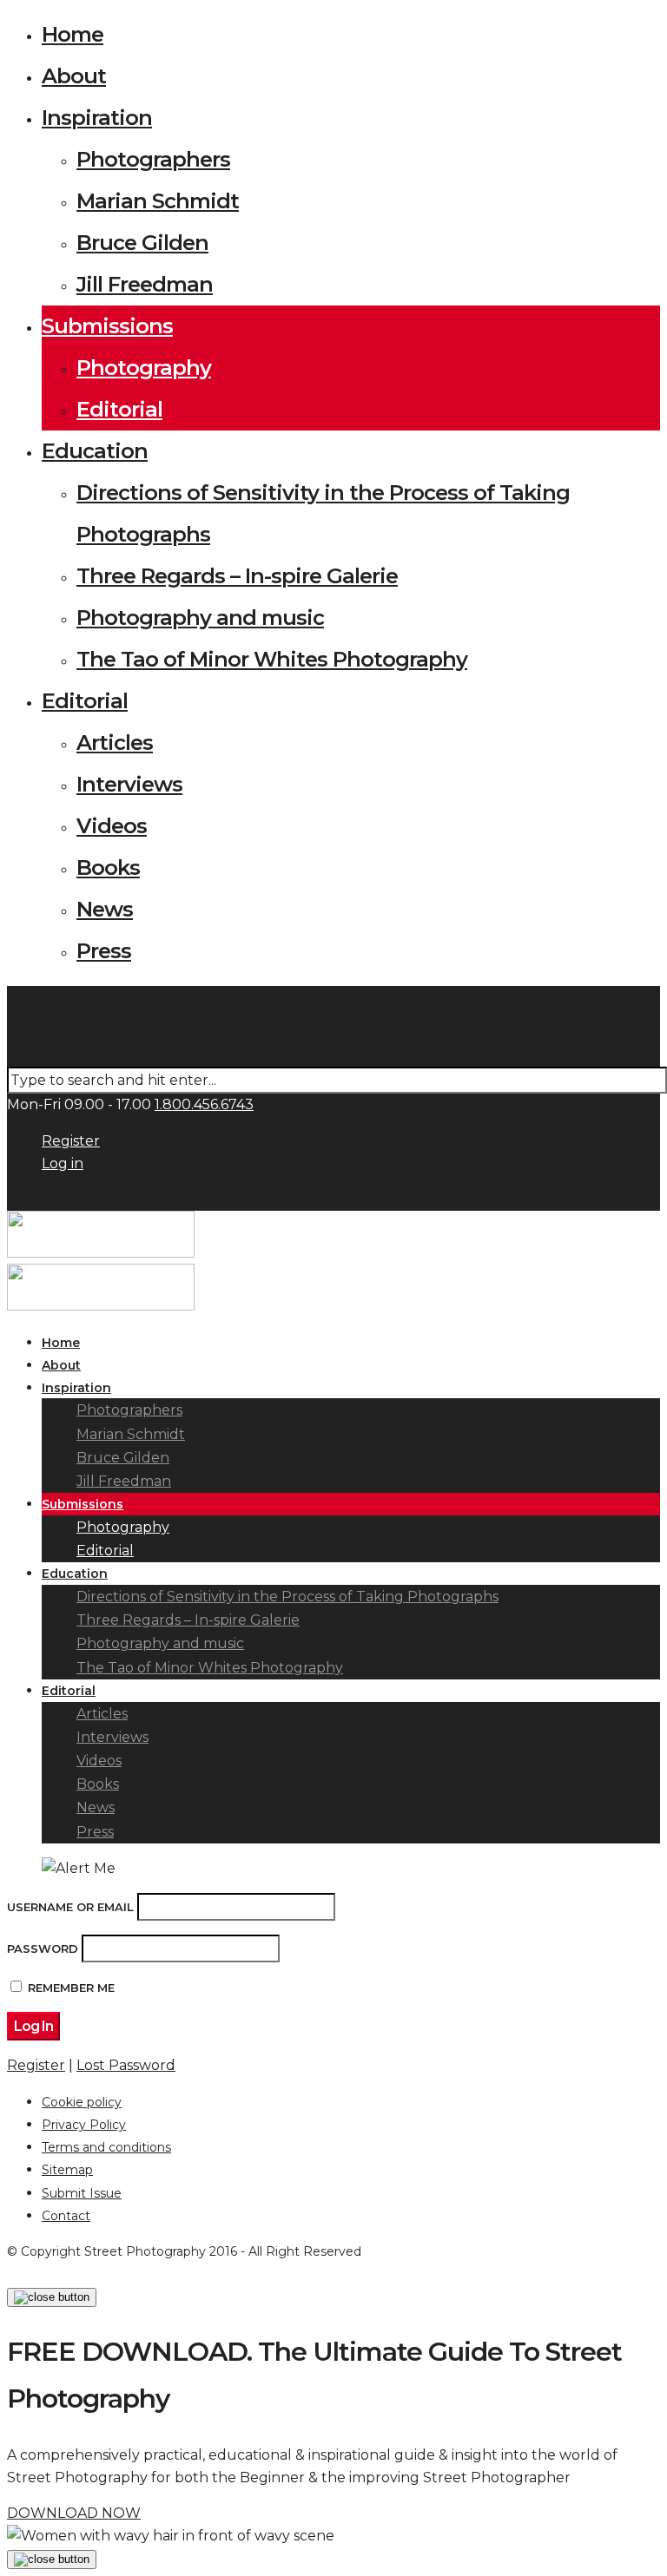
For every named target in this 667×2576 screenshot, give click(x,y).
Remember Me (71, 1988)
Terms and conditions (106, 2147)
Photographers (153, 159)
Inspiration (97, 118)
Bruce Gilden (142, 243)
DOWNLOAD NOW (74, 2513)
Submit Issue (82, 2193)
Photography (144, 368)
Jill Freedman (145, 284)
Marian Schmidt (158, 201)
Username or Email (70, 1907)
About (74, 76)
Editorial (119, 409)
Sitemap (67, 2170)
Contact (66, 2216)
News (105, 909)
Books (108, 867)
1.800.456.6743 (204, 1104)
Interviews (129, 784)
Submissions (107, 326)
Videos (112, 826)
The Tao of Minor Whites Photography (272, 659)
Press (104, 951)
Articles (115, 743)
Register (71, 1141)
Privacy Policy (84, 2125)
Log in (63, 1163)
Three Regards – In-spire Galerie (237, 576)
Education (95, 451)
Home (73, 34)
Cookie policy (82, 2102)
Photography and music (200, 618)
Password (43, 1948)
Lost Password (126, 2065)
